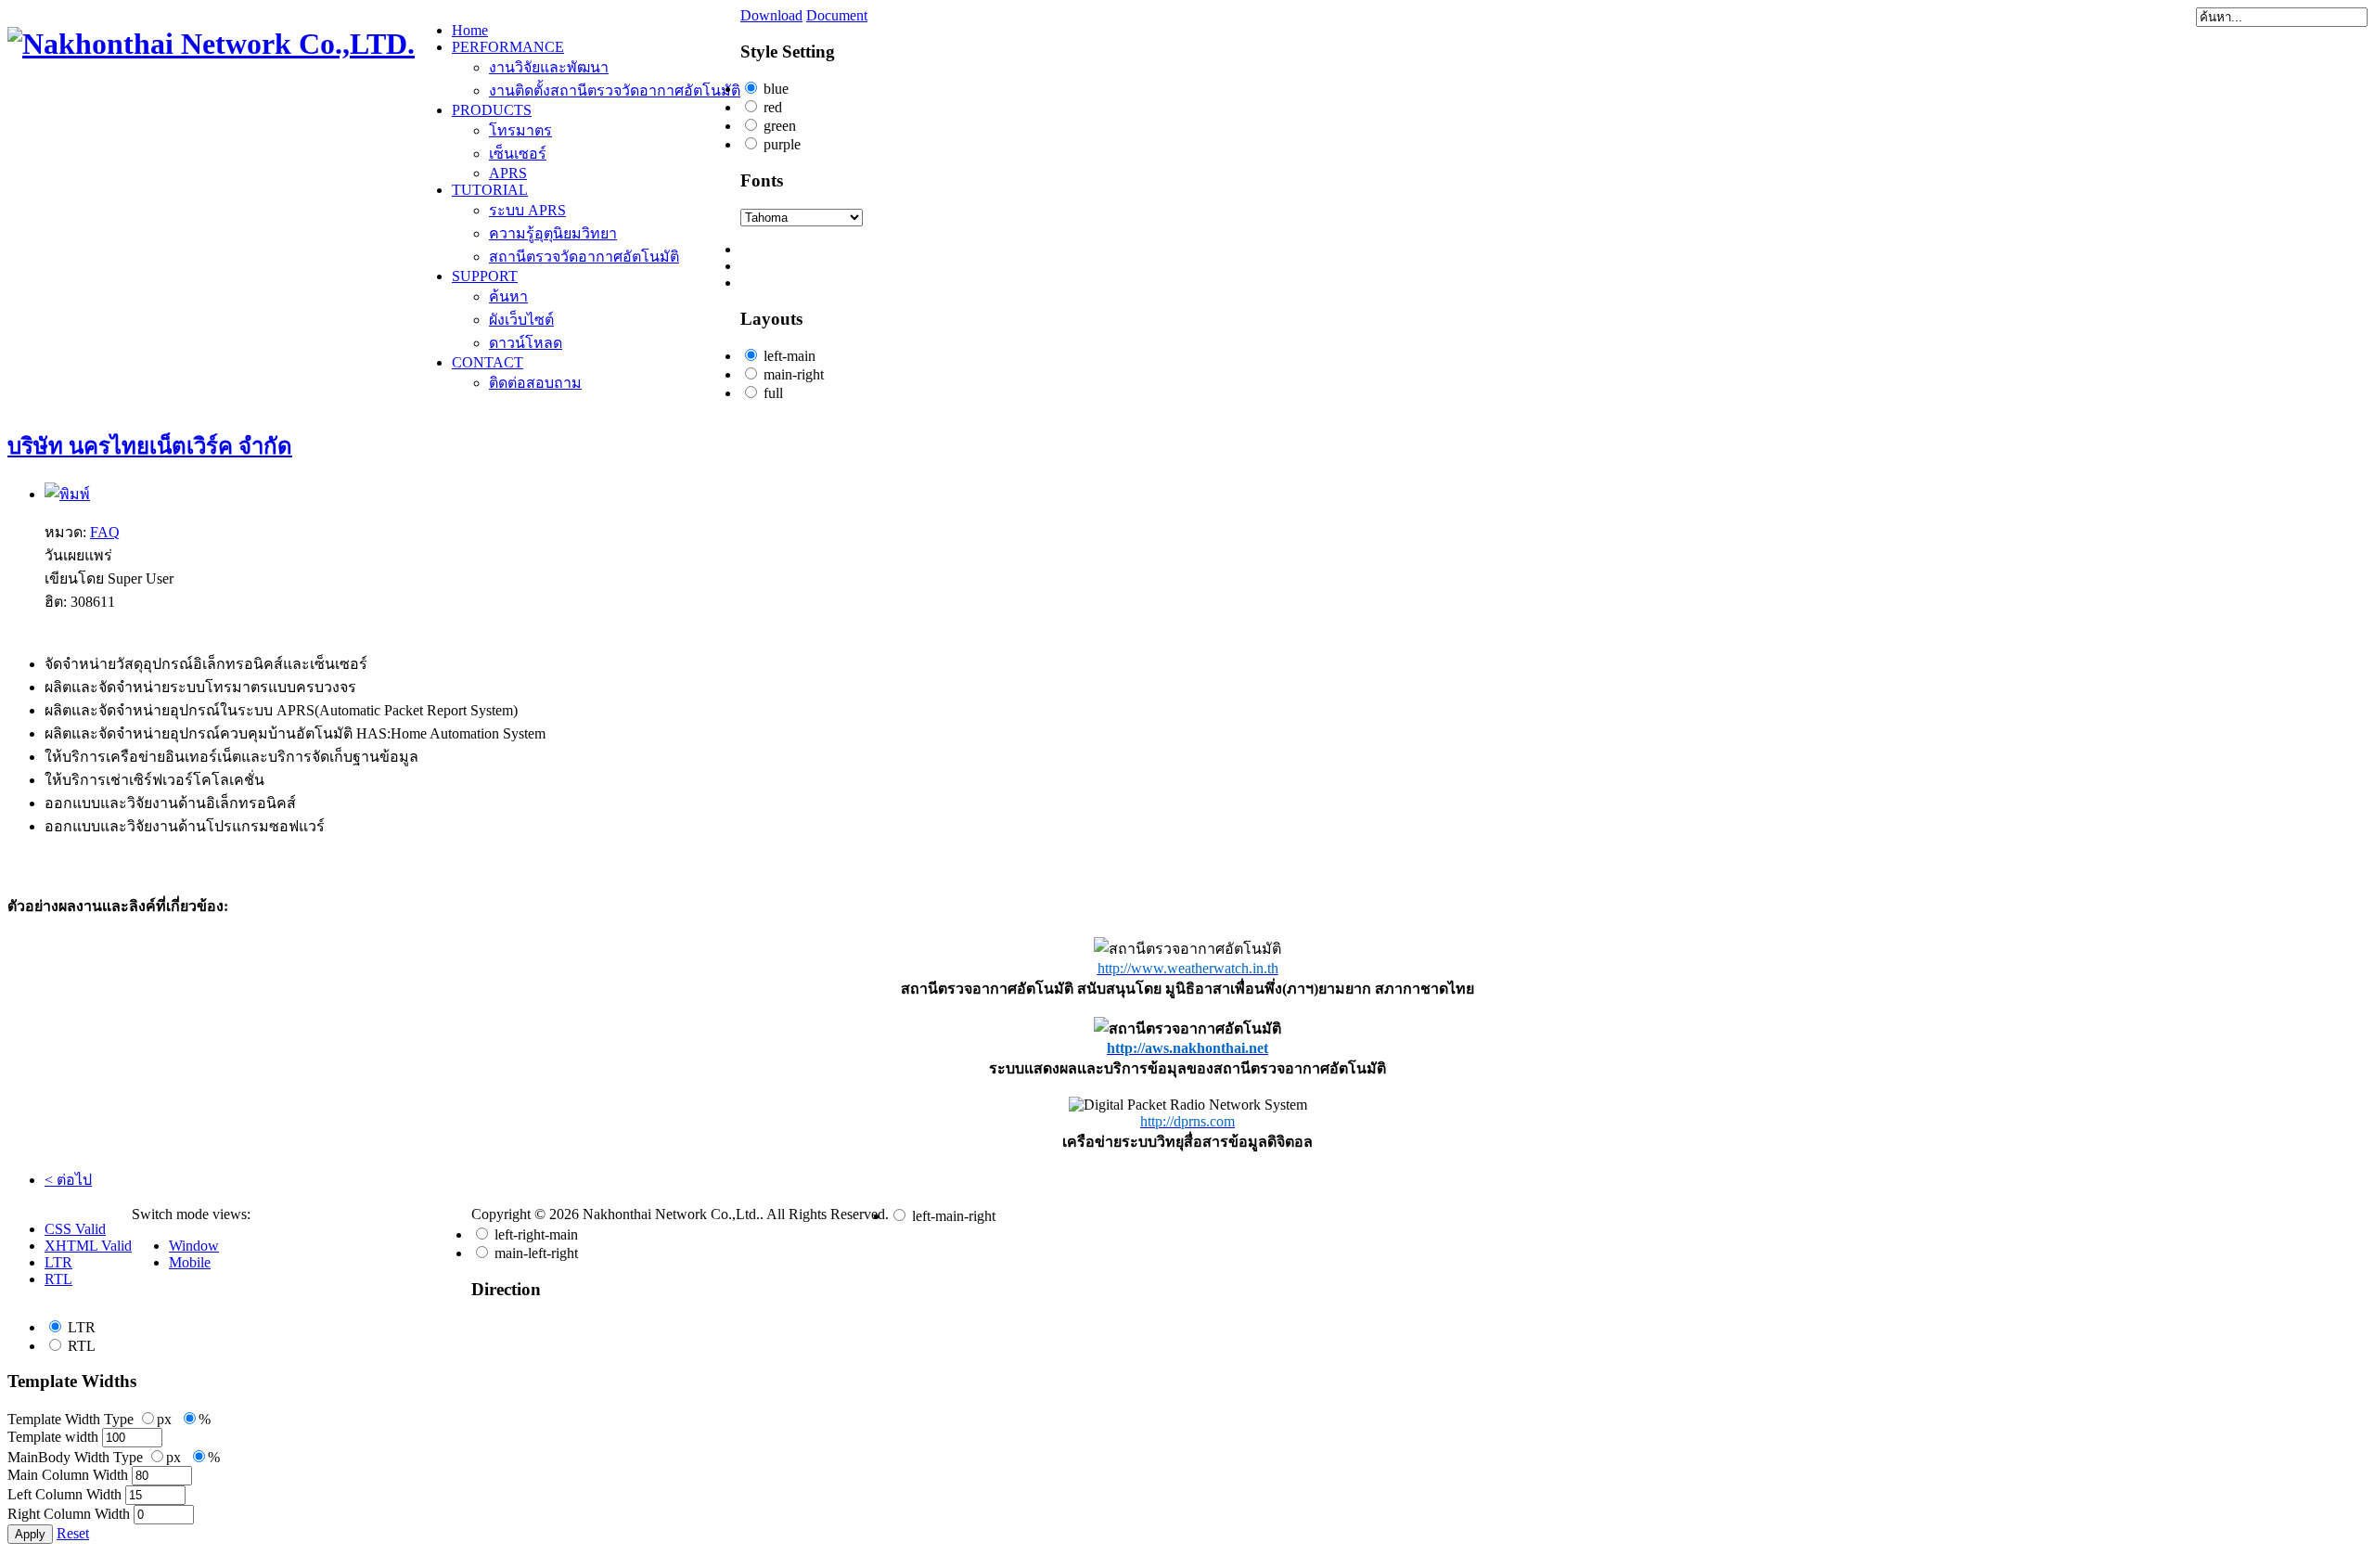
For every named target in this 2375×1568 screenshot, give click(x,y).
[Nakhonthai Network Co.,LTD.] (211, 44)
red (773, 107)
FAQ (105, 532)
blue (776, 89)
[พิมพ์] (67, 494)
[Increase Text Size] (1206, 283)
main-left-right (536, 1253)
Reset (73, 1533)
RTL (82, 1346)
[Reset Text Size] (1206, 266)
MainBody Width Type (75, 1457)
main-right (794, 374)
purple (782, 144)
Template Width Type (71, 1419)
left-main (790, 356)
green (780, 126)
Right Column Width (69, 1514)
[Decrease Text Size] (1206, 250)
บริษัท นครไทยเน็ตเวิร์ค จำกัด (150, 446)
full (773, 393)
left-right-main (536, 1234)
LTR (82, 1327)
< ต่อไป (68, 1180)
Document (837, 15)
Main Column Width (68, 1475)
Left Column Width (64, 1494)
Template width (53, 1437)
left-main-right (954, 1216)
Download (771, 15)
